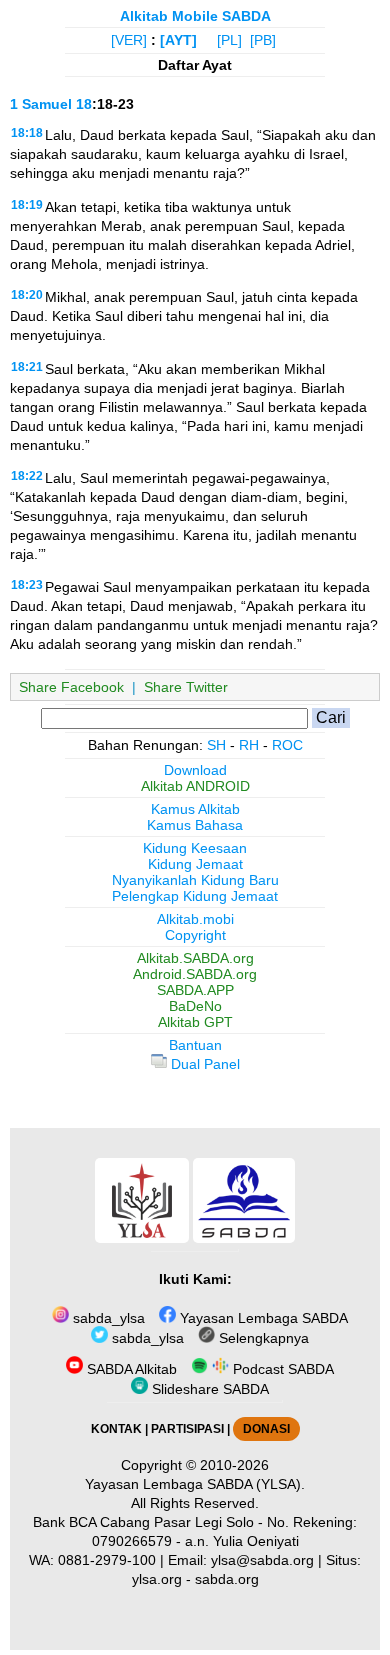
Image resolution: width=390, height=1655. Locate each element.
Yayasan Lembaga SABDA (262, 1318)
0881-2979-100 (107, 1560)
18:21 (27, 367)
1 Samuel (41, 104)
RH (249, 745)
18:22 (27, 476)
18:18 (27, 133)
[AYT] (178, 40)
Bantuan (195, 1045)
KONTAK (116, 1429)
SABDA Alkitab (130, 1369)
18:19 (27, 205)
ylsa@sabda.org (262, 1560)
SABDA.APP (195, 990)
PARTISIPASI (187, 1429)
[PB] (263, 40)
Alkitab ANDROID (195, 786)
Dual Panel (203, 1064)
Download (195, 770)
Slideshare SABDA (208, 1389)
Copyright (195, 935)
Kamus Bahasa (195, 825)
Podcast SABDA (281, 1369)
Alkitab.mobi (195, 919)
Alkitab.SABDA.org (195, 958)
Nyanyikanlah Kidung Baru (195, 880)
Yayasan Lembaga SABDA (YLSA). (195, 1484)
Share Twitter (186, 687)
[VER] (129, 40)
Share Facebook (71, 687)
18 (84, 104)
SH (216, 745)
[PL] (229, 40)
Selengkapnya (262, 1338)
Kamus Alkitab (195, 809)
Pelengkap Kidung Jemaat (195, 896)
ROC (287, 745)
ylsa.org (157, 1579)
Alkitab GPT (195, 1022)
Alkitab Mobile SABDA (195, 16)
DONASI (266, 1429)
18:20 (27, 295)
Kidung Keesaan (195, 848)
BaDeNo (195, 1006)
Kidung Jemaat (195, 864)
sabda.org (227, 1579)
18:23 (27, 585)
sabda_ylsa (107, 1318)
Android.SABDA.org (195, 974)
